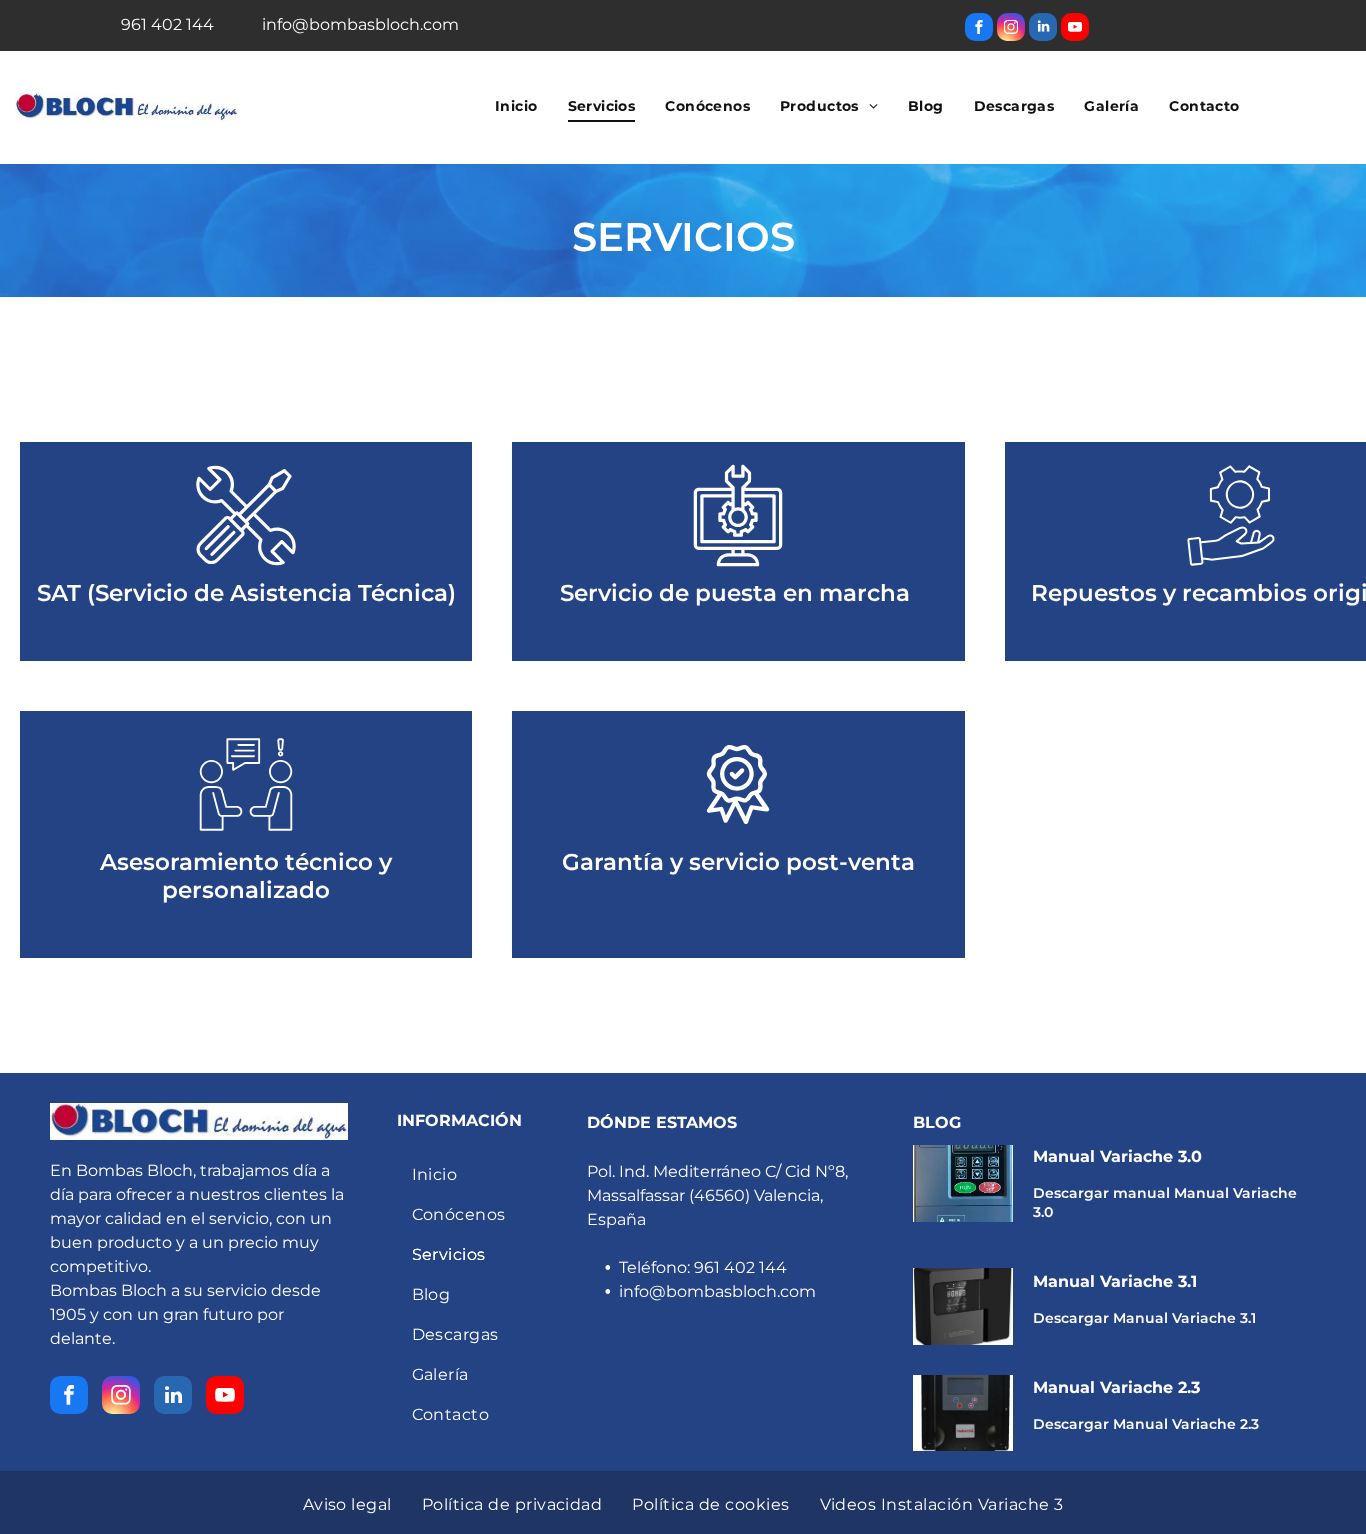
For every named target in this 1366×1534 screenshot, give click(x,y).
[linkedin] (1043, 29)
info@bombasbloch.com (717, 1291)
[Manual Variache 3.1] (963, 1306)
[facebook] (979, 29)
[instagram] (1011, 29)
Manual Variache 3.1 (1115, 1281)
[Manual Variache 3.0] (963, 1183)
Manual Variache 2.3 (1116, 1387)
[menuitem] (516, 106)
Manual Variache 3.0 (1117, 1156)
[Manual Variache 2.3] (963, 1413)
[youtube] (1075, 29)
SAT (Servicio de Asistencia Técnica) (246, 593)
